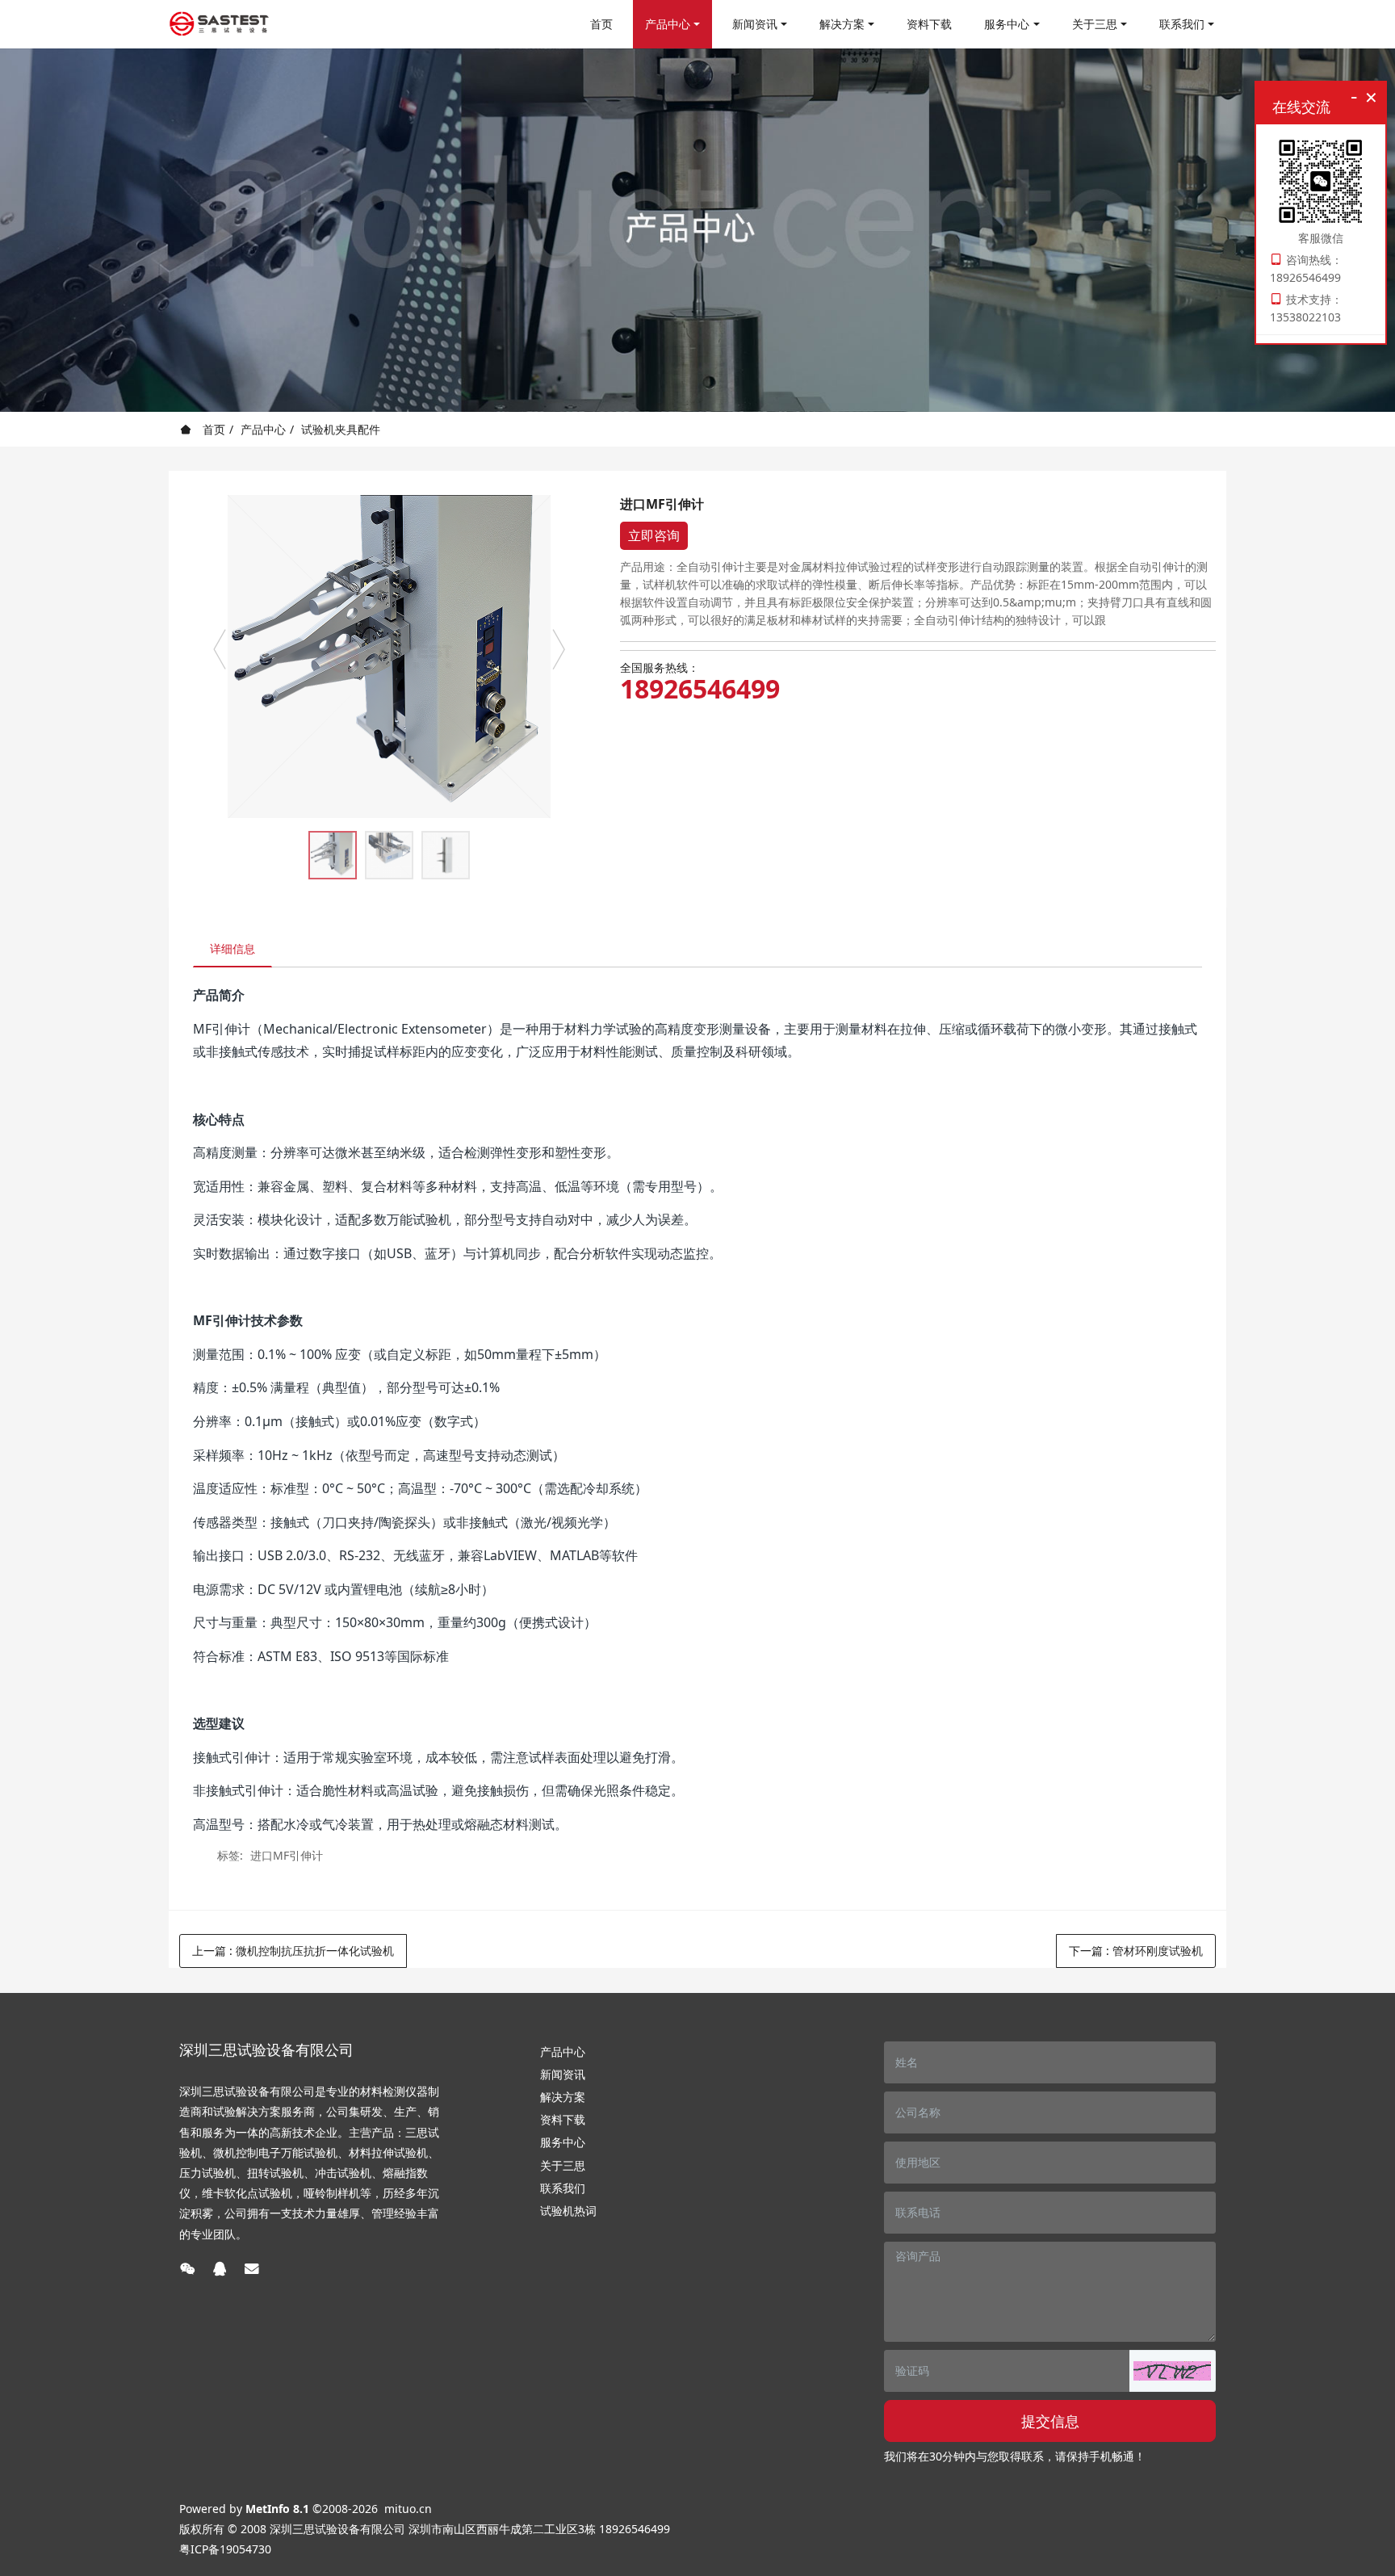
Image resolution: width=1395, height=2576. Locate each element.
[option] (389, 657)
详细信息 (232, 948)
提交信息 (1050, 2421)
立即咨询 (654, 535)
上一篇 (293, 1951)
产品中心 (263, 429)
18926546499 (700, 689)
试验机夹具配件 (341, 429)
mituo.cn (408, 2509)
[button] (1172, 2371)
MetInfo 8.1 (277, 2509)
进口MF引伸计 (287, 1855)
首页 (601, 24)
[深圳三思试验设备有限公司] (219, 24)
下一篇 (1136, 1951)
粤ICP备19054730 (225, 2549)
